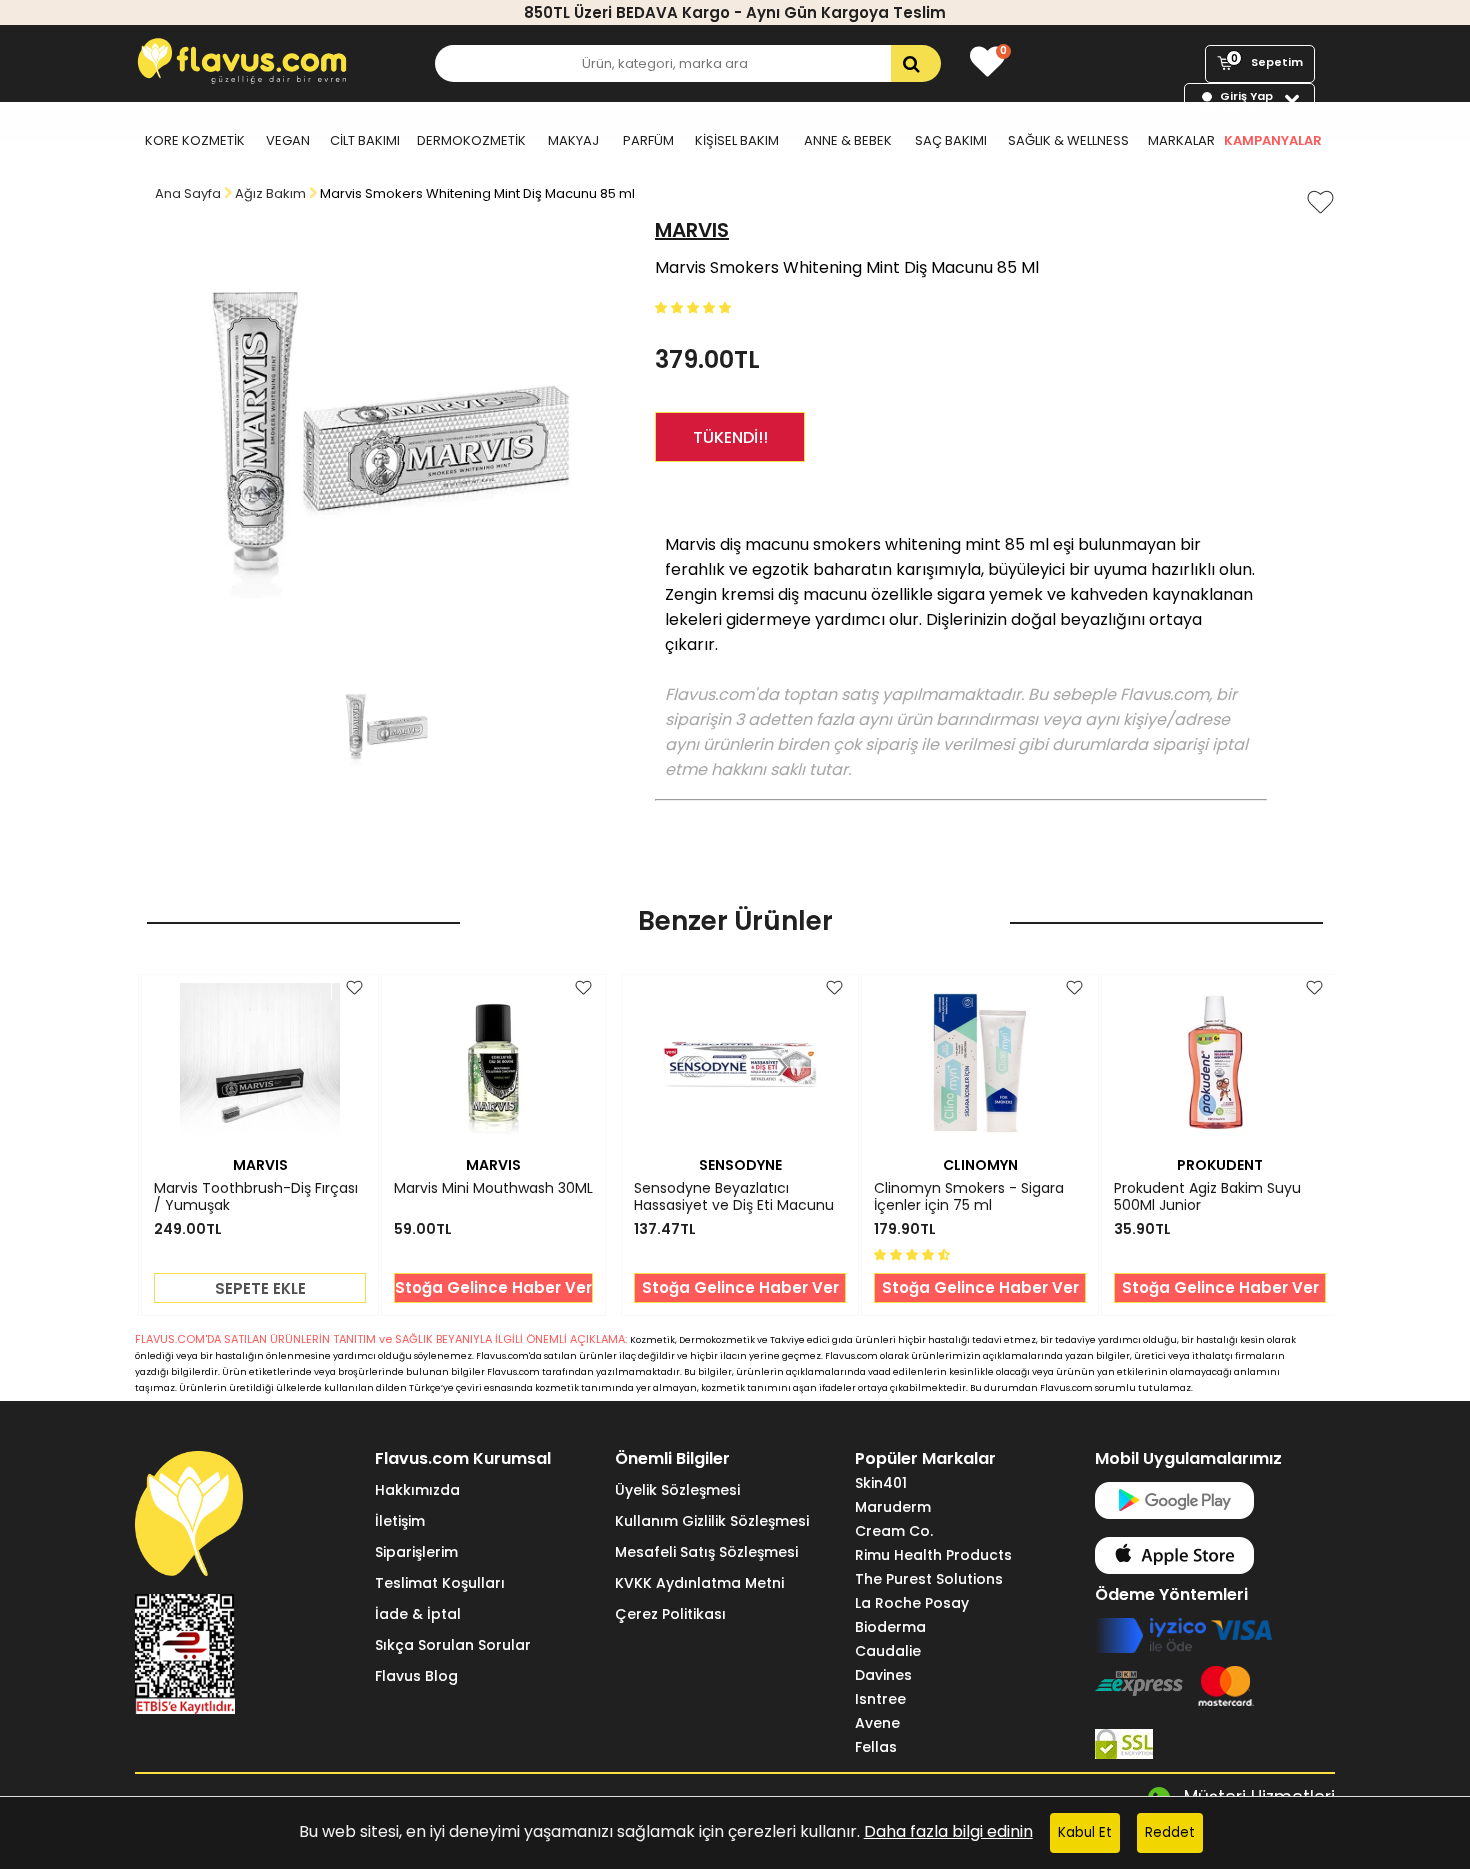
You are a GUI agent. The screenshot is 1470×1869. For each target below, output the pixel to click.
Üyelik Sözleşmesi (677, 1490)
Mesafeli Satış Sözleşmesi (706, 1552)
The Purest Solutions (929, 1579)
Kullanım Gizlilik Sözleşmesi (712, 1521)
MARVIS (692, 230)
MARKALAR (1181, 140)
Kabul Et (1085, 1832)
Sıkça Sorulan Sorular (453, 1645)
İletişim (400, 1521)
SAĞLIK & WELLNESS (1068, 140)
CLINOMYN (980, 1165)
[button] (695, 306)
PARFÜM (648, 140)
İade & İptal (418, 1614)
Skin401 (881, 1483)
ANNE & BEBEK (848, 140)
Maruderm (893, 1507)
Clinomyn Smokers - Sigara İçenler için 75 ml (969, 1197)
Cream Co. (894, 1531)
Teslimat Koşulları (440, 1583)
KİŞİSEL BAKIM (737, 140)
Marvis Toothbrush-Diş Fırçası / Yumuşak (256, 1197)
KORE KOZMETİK (195, 140)
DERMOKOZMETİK (471, 140)
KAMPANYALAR (1273, 140)
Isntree (880, 1699)
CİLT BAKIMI (365, 140)
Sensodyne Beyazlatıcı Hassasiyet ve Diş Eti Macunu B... (734, 1197)
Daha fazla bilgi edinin (948, 1831)
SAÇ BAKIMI (951, 140)
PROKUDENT (1220, 1165)
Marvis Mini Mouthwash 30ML (493, 1189)
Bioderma (890, 1627)
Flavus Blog (416, 1676)
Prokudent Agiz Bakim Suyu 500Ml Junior (1207, 1197)
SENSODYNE (740, 1165)
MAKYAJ (573, 140)
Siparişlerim (416, 1552)
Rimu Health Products (933, 1555)
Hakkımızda (417, 1490)
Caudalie (888, 1651)
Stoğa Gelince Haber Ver (493, 1287)
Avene (877, 1723)
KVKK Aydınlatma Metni (699, 1583)
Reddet (1170, 1832)
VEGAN (288, 140)
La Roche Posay (912, 1603)
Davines (883, 1675)
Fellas (876, 1747)
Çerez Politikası (670, 1614)
